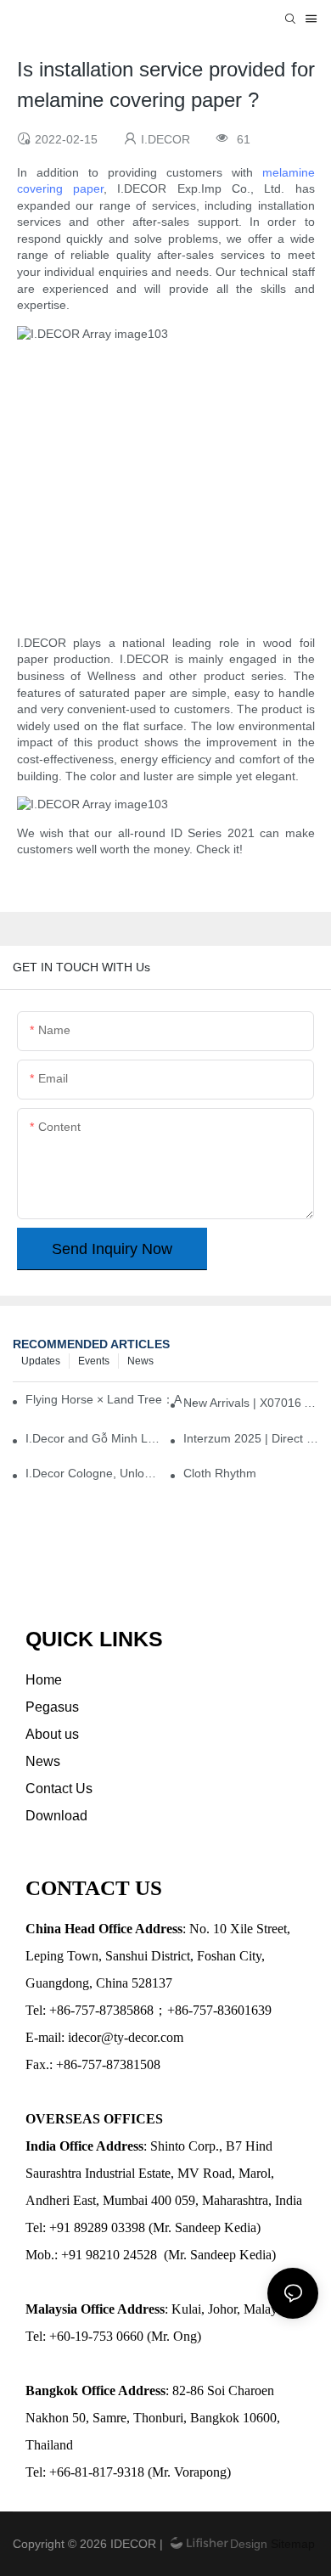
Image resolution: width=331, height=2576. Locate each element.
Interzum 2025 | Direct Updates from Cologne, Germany (251, 1438)
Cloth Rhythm (220, 1473)
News (140, 1361)
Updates (41, 1361)
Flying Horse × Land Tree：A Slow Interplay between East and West (114, 1399)
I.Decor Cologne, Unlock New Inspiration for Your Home (93, 1473)
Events (94, 1361)
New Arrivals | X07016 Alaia (251, 1403)
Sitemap (291, 2544)
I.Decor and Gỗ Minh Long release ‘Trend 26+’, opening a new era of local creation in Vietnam (93, 1438)
